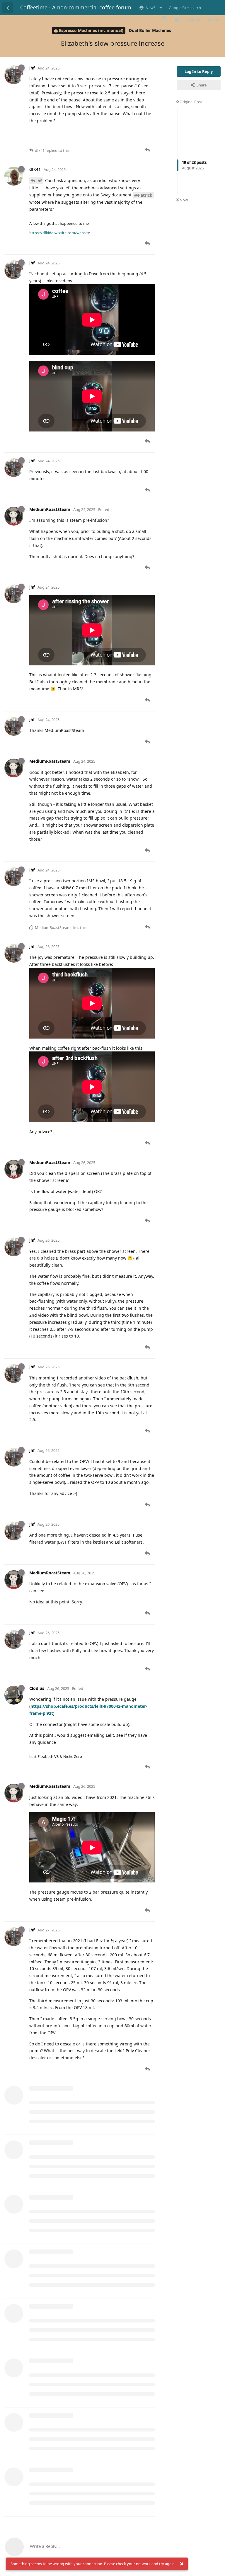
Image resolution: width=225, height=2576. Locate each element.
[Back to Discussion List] (8, 8)
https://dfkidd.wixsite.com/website (60, 233)
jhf (39, 181)
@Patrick (143, 195)
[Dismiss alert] (182, 2564)
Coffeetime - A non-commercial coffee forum (76, 7)
